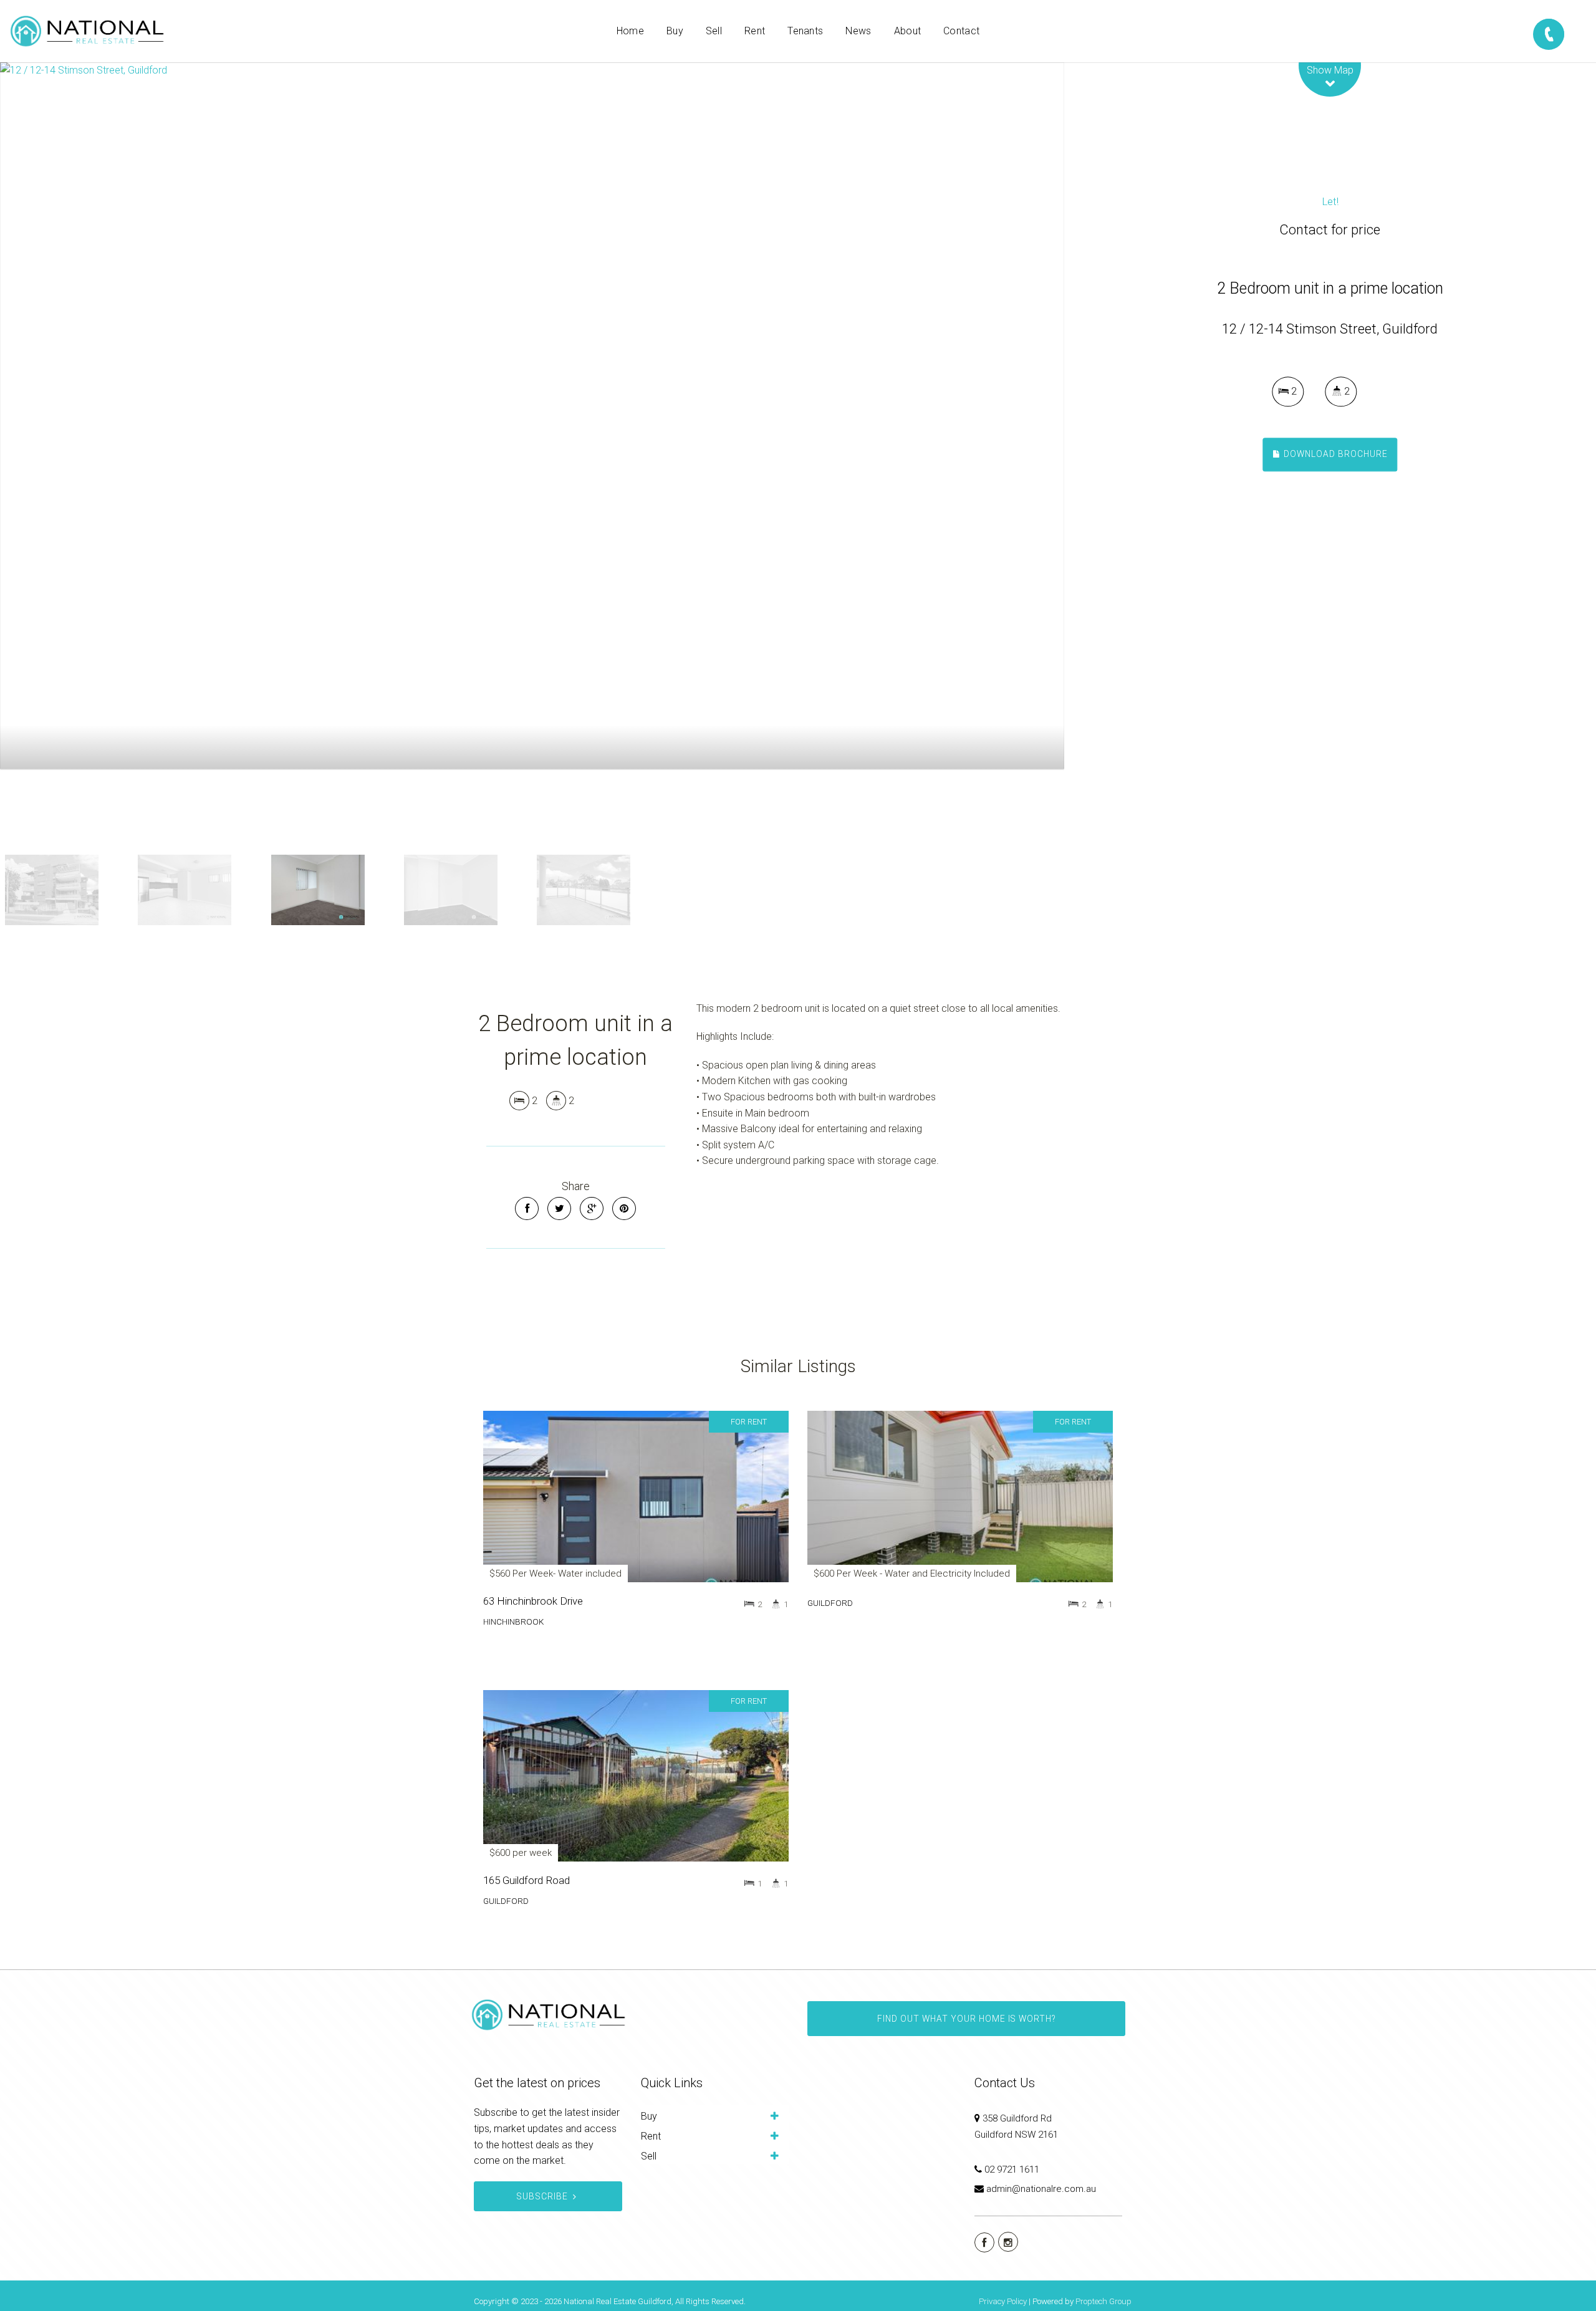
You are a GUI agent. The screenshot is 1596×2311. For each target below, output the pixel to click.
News (858, 31)
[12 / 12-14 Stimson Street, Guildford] (532, 416)
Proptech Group (1103, 2301)
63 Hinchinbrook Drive (533, 1601)
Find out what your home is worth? (966, 2019)
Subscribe (542, 2196)
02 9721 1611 (1012, 2169)
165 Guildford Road (526, 1880)
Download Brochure (1334, 454)
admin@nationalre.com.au (1041, 2189)
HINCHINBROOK (513, 1622)
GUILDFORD (830, 1603)
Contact (961, 31)
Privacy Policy (1003, 2301)
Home (630, 31)
